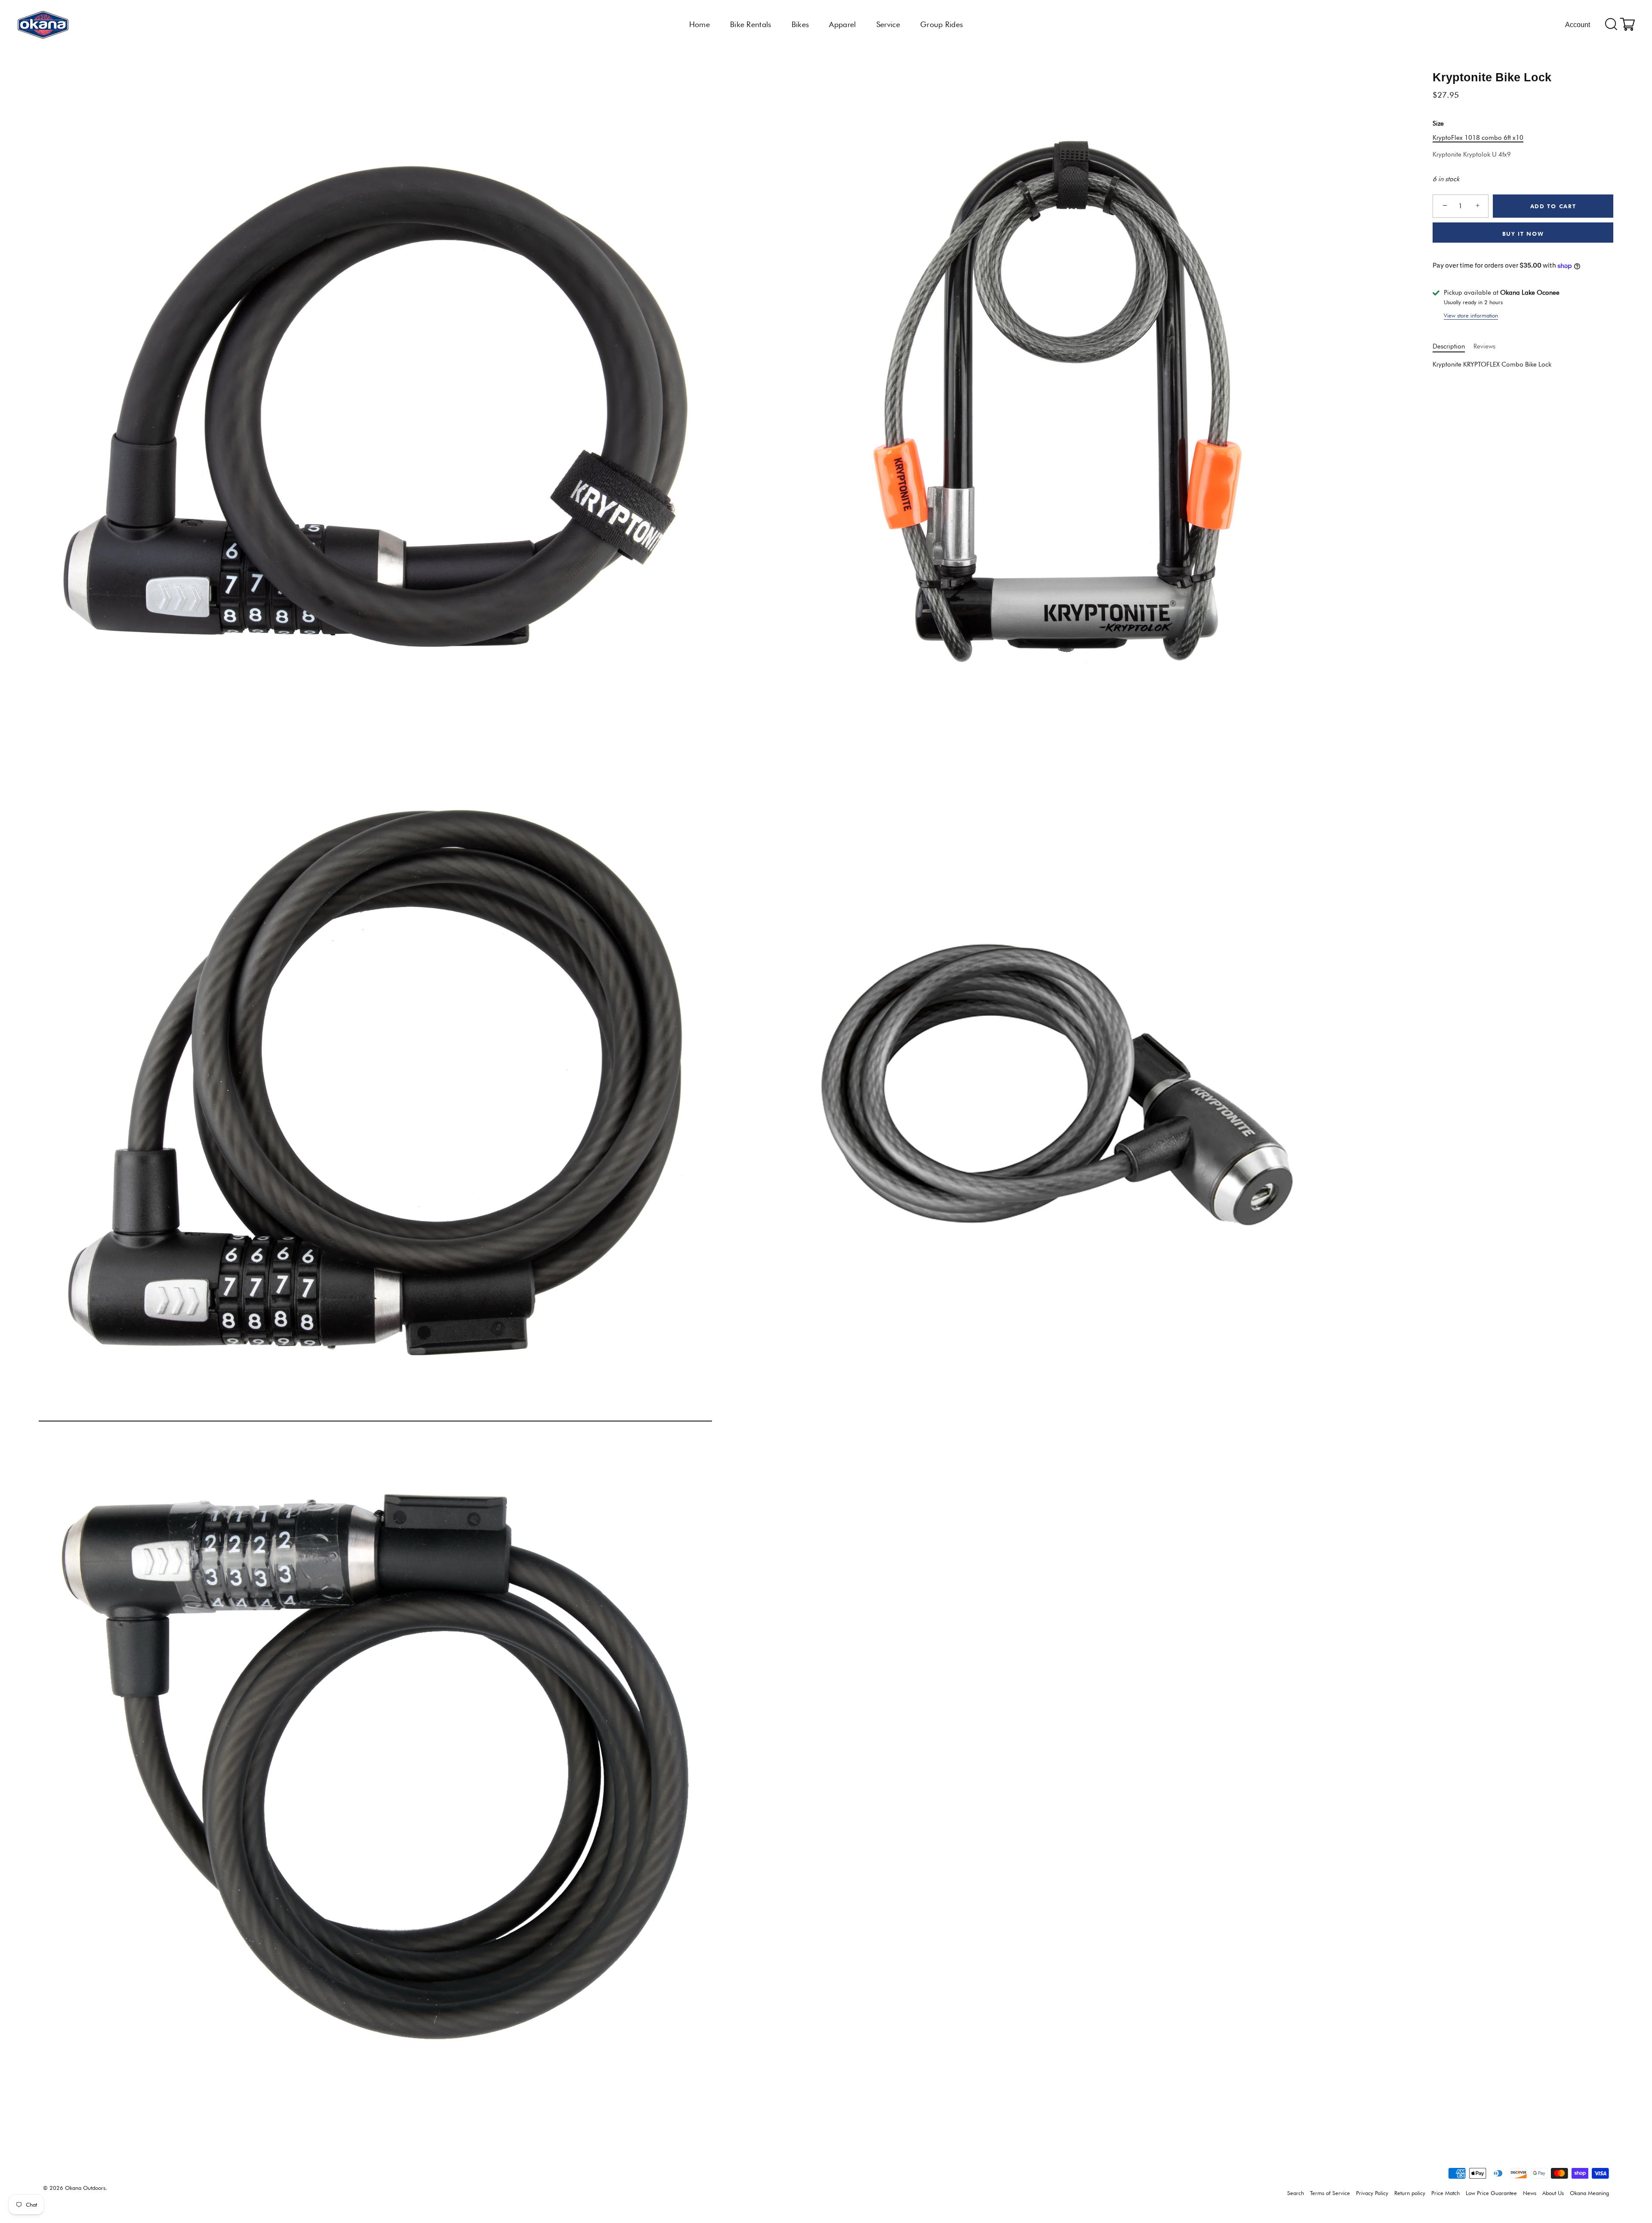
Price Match (1445, 2193)
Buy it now (1523, 234)
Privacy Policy (1372, 2193)
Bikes (800, 24)
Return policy (1410, 2193)
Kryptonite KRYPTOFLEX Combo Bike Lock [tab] (1492, 365)
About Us (1553, 2193)
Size (1438, 124)
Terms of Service (1330, 2193)
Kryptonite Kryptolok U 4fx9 (1472, 155)
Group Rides (942, 24)
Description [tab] (1449, 346)
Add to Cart (1553, 206)
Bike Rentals (751, 24)
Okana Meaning (1589, 2193)
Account (1578, 25)
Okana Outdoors (85, 2188)
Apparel (842, 24)
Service (888, 24)
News (1530, 2193)
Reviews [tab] (1484, 346)
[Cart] (1627, 25)
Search (1296, 2193)
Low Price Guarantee (1491, 2193)
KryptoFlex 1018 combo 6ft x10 (1478, 138)
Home (700, 24)
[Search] (1611, 25)
